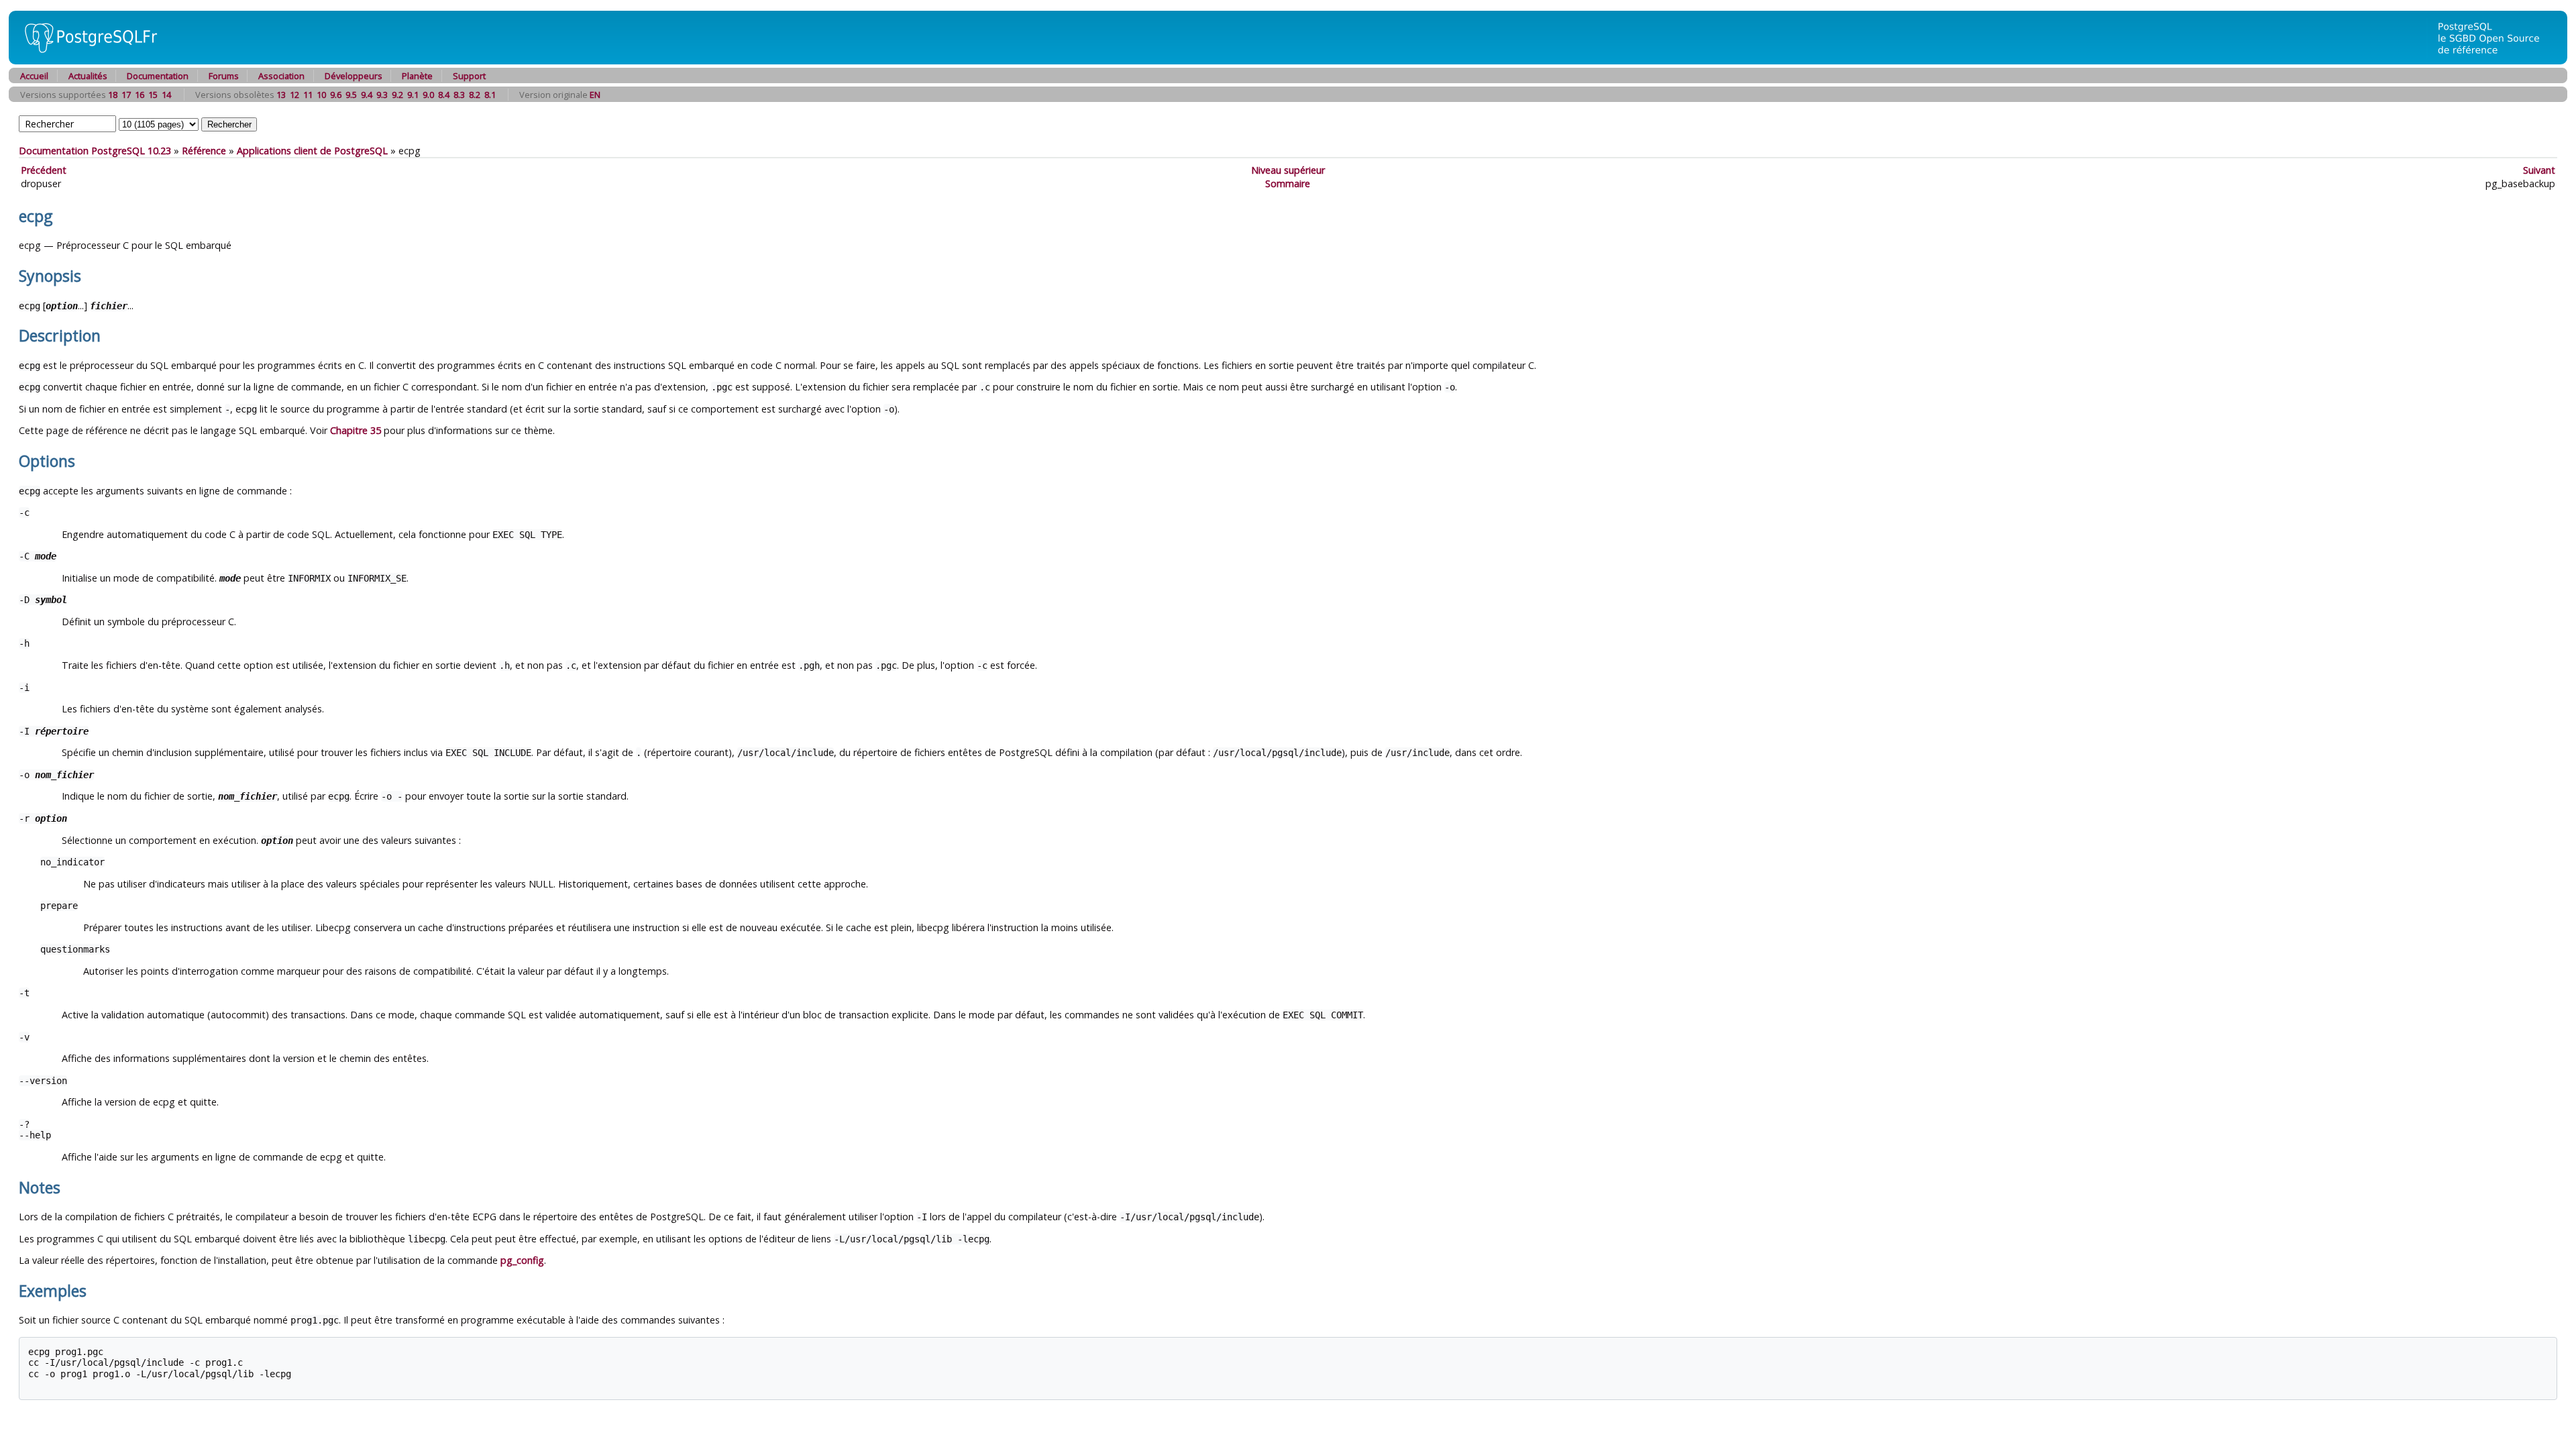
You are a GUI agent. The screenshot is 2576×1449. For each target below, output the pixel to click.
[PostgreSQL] (86, 61)
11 (308, 95)
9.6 (336, 95)
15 (153, 95)
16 (140, 95)
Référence (204, 151)
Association (281, 76)
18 (113, 95)
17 (126, 95)
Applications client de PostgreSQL (312, 151)
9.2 (397, 95)
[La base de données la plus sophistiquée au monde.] (2497, 61)
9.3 (382, 95)
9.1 (413, 95)
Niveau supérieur (1288, 170)
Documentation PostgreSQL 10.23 (95, 151)
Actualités (88, 76)
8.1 (490, 95)
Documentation (158, 76)
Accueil (34, 76)
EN (595, 95)
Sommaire (1288, 183)
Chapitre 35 (356, 430)
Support (469, 76)
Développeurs (354, 76)
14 (166, 95)
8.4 (444, 95)
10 (321, 95)
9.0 (428, 95)
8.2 (475, 95)
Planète (417, 76)
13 (281, 95)
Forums (224, 76)
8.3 (459, 95)
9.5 (351, 95)
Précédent (44, 170)
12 (294, 95)
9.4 (367, 95)
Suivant (2539, 170)
